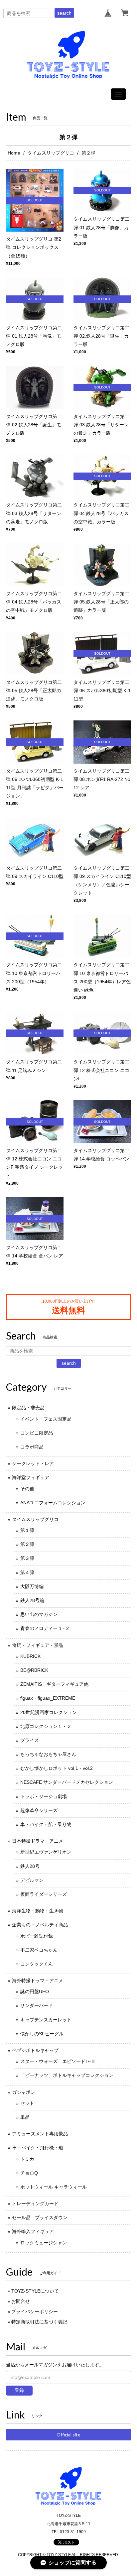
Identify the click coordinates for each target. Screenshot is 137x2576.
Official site (68, 2435)
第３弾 (27, 1558)
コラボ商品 (32, 1447)
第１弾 (27, 1530)
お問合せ (21, 2301)
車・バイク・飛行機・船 (38, 2148)
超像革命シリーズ (39, 1810)
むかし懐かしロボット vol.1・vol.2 (57, 1768)
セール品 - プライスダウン (40, 2217)
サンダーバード (37, 2005)
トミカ (27, 2159)
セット (27, 2103)
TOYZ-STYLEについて (35, 2291)
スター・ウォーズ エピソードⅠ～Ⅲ (58, 2061)
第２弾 (27, 1544)
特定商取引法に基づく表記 (39, 2322)
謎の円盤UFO (35, 1991)
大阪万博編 (32, 1586)
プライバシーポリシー (35, 2311)
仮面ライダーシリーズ (44, 1894)
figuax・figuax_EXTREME (48, 1698)
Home (14, 153)
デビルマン (32, 1880)
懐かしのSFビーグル (42, 2034)
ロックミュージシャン (44, 2243)
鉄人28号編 (32, 1600)
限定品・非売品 (28, 1408)
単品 (25, 2117)
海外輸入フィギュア (33, 2231)
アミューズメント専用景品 (40, 2134)
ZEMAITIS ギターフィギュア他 (54, 1684)
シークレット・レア (33, 1463)
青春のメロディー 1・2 (45, 1628)
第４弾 (27, 1572)
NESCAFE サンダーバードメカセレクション (67, 1782)
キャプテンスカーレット (46, 2020)
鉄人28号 (30, 1866)
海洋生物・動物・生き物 (38, 1911)
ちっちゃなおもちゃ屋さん (48, 1754)
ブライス (30, 1740)
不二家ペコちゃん (39, 1950)
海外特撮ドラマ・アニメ (38, 1981)
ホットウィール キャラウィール (54, 2187)
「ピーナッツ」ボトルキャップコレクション (67, 2075)
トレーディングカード (35, 2203)
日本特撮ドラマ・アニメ (38, 1841)
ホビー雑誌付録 (37, 1936)
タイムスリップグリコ (51, 153)
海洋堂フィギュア (31, 1477)
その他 (27, 1489)
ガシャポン (24, 2092)
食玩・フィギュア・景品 (38, 1645)
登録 (19, 2390)
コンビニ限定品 (37, 1433)
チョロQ (29, 2173)
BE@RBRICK (34, 1670)
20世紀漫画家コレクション (49, 1712)
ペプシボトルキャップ (35, 2050)
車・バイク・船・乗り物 (46, 1824)
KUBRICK (30, 1656)
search (64, 13)
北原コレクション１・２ (46, 1726)
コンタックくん (37, 1964)
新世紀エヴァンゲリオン (46, 1852)
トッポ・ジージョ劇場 (44, 1796)
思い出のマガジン (39, 1614)
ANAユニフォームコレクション (53, 1503)
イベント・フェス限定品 (46, 1419)
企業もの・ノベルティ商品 (40, 1925)
